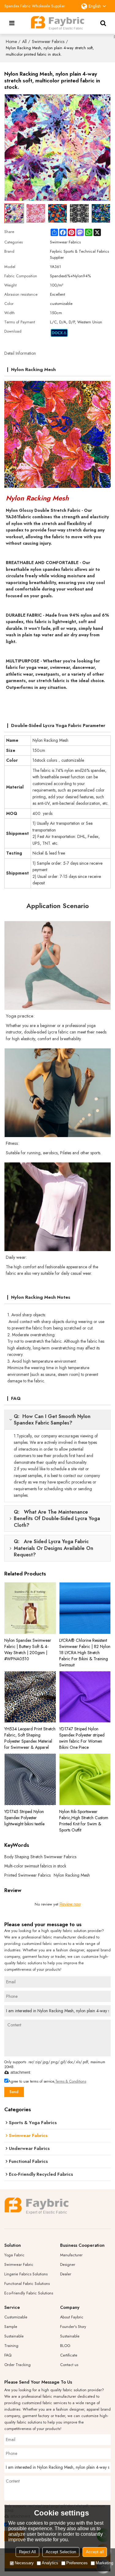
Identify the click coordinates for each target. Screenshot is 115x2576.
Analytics (50, 2563)
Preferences (77, 2563)
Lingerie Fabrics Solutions (26, 2274)
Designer (68, 2264)
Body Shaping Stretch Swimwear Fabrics (40, 1857)
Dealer (66, 2274)
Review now (70, 1904)
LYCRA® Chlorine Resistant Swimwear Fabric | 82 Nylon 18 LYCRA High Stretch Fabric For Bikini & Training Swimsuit (85, 1653)
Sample (11, 2327)
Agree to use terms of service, (47, 2081)
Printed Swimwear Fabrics (27, 1875)
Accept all (95, 2552)
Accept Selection (61, 2552)
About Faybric (72, 2317)
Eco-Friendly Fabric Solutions (29, 2293)
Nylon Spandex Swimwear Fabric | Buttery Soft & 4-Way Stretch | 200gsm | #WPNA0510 (28, 1650)
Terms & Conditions (71, 2081)
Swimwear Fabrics (48, 41)
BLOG (65, 2346)
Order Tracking (17, 2365)
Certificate (69, 2355)
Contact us (69, 2365)
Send (14, 2092)
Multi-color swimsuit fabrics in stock (35, 1866)
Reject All (27, 2552)
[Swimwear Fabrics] (59, 333)
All (24, 41)
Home (11, 41)
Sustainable (14, 2336)
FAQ (8, 2355)
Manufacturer (71, 2255)
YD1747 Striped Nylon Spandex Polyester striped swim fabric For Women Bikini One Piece (82, 1738)
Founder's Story (73, 2327)
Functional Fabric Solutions (27, 2284)
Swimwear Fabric (19, 2264)
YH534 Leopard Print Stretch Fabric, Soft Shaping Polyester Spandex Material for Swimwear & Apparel (30, 1738)
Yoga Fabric (14, 2255)
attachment (20, 2072)
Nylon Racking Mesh (72, 1875)
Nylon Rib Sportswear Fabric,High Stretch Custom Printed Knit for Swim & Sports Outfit (84, 1821)
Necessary (24, 2563)
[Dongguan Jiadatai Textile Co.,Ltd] (58, 23)
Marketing (104, 2563)
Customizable (16, 2317)
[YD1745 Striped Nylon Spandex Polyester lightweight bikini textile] (30, 1779)
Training (11, 2346)
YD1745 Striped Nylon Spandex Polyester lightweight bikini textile (24, 1818)
